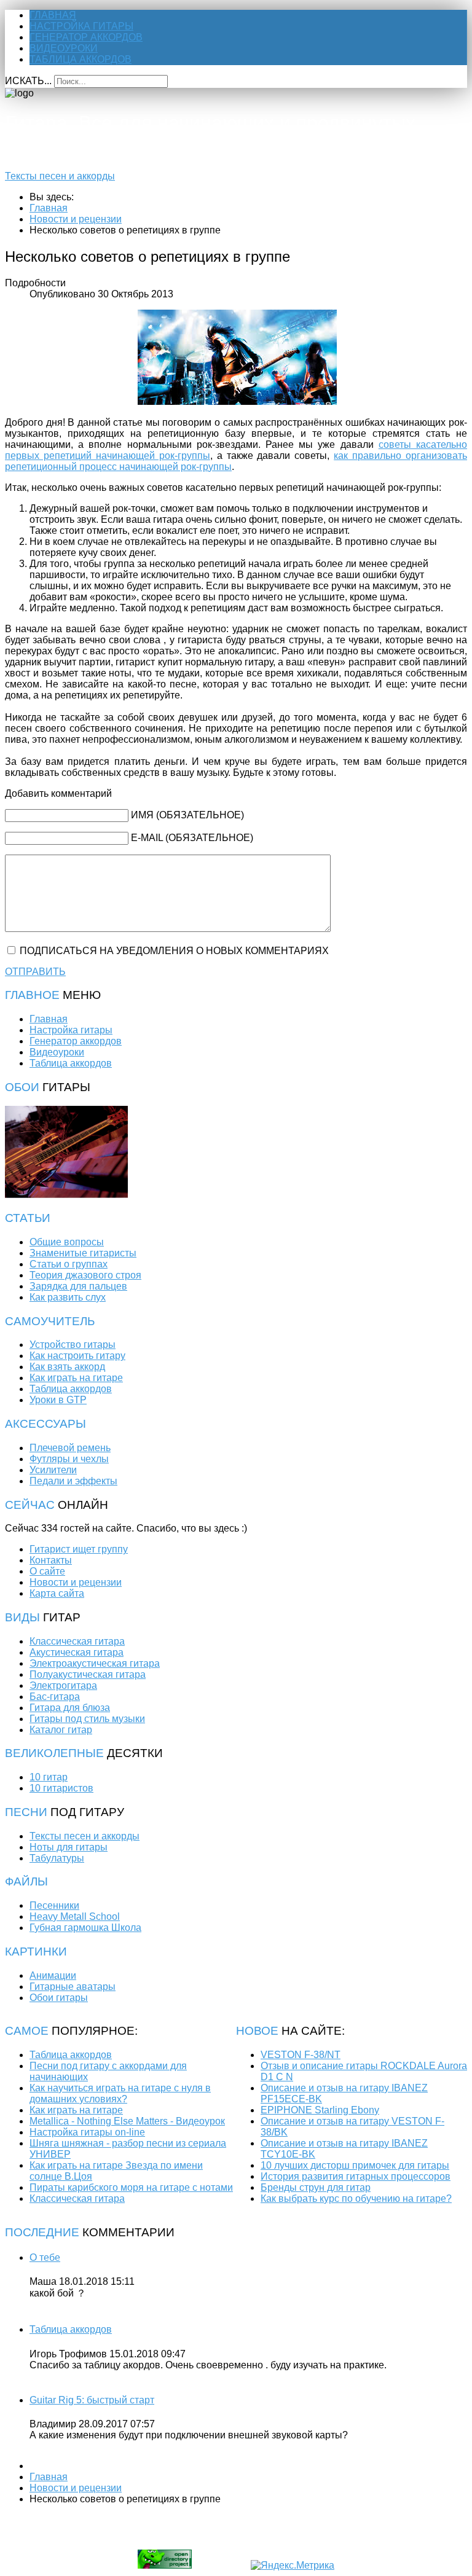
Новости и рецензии (76, 1582)
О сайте (47, 1571)
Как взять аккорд (67, 1367)
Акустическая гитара (77, 1652)
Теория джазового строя (85, 1275)
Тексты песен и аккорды (60, 176)
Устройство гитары (73, 1345)
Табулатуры (57, 1858)
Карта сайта (57, 1593)
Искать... (28, 81)
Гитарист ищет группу (79, 1549)
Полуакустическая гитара (88, 1674)
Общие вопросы (67, 1242)
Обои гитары (59, 1998)
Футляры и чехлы (69, 1459)
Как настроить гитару (77, 1356)
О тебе (45, 2257)
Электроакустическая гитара (95, 1663)
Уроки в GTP (58, 1400)
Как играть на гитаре (76, 1378)
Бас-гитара (55, 1697)
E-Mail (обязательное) (192, 838)
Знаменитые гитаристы (83, 1253)
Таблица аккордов (81, 59)
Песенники (54, 1905)
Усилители (53, 1470)
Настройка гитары (81, 26)
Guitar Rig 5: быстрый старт (92, 2400)
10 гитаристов (61, 1788)
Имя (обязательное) (187, 815)
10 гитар (49, 1777)
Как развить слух (68, 1297)
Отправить (35, 972)
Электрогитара (63, 1685)
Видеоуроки (64, 48)
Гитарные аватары (73, 1987)
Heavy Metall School (75, 1916)
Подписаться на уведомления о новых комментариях (174, 951)
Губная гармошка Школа (85, 1928)
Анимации (53, 1975)
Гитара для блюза (70, 1708)
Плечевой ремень (70, 1448)
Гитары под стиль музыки (87, 1719)
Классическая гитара (77, 1641)
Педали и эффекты (73, 1481)
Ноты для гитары (69, 1847)
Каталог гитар (61, 1730)
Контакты (51, 1560)
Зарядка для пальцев (78, 1286)
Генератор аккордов (86, 37)
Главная (53, 15)
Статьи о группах (69, 1264)
